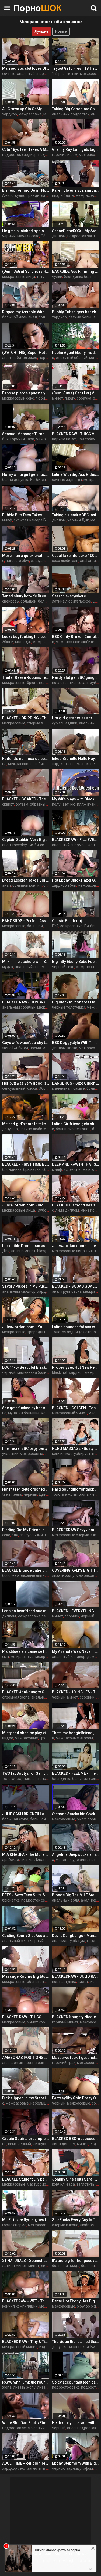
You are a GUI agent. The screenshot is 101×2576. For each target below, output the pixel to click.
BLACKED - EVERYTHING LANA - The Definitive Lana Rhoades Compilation (76, 1611)
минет (49, 114)
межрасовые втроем (74, 1738)
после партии (64, 683)
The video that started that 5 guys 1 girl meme (76, 2342)
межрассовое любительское (34, 764)
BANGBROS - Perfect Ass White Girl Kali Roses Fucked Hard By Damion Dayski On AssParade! (26, 921)
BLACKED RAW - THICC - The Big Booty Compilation (26, 2017)
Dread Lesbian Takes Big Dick (26, 880)
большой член (43, 1819)
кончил (58, 2184)
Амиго (8, 195)
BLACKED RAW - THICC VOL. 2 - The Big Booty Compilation (76, 434)
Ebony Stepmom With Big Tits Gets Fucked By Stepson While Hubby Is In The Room (76, 2463)
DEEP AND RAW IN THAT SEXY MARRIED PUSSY (76, 1164)
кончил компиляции (20, 2306)
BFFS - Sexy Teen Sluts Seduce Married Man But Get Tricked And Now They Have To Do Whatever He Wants (26, 1895)
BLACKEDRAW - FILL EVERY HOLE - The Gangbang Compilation (76, 840)
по (4, 1413)
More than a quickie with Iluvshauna (26, 556)
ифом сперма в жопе (82, 1169)
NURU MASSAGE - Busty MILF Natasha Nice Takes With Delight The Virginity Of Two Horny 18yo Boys (76, 1448)
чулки (57, 277)
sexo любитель (65, 561)
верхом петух (64, 439)
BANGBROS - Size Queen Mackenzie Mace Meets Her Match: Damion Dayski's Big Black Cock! (76, 1083)
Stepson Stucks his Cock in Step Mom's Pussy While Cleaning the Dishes (76, 1814)
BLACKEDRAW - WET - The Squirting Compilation (26, 2301)
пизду (70, 398)
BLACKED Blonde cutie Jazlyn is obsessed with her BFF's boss (26, 1570)
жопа (84, 1494)
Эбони (8, 642)
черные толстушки (69, 1007)
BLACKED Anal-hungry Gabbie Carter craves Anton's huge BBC (26, 1692)
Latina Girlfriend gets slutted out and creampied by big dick (76, 1124)
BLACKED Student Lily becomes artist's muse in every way (26, 2179)
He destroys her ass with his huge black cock (76, 2423)
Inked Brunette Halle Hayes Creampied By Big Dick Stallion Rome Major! (76, 759)
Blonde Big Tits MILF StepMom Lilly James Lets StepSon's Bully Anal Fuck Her (76, 1895)
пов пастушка (64, 1982)
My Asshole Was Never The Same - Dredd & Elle (76, 1651)
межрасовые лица (19, 277)
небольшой (41, 2103)
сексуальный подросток (41, 1535)
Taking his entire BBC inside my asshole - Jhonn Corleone (76, 515)
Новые (61, 31)
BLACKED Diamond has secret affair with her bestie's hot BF (76, 1205)
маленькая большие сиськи (42, 1372)
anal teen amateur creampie (26, 2063)
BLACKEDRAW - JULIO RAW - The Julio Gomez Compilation (76, 1976)
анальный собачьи (19, 1007)
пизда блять (63, 195)
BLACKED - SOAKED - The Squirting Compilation (26, 799)
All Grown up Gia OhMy (22, 109)
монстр (62, 1860)
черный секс (63, 967)
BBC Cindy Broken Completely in (76, 637)
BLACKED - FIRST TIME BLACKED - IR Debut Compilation (26, 1164)
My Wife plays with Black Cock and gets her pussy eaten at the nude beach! (76, 799)
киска (72, 1048)
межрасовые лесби (35, 1616)
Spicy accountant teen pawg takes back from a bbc (76, 2382)
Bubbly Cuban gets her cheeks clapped (76, 312)
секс (6, 1535)
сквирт (8, 804)
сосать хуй (87, 683)
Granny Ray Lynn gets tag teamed (76, 149)
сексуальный (14, 1088)
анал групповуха (67, 1291)
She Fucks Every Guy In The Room (76, 2220)
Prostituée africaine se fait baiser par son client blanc (26, 1651)
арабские (11, 1860)
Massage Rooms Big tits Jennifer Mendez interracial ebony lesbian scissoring (26, 1976)
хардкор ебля (64, 885)
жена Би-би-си (15, 1048)
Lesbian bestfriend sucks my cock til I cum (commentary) (26, 1611)
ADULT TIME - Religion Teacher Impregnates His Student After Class (26, 2463)
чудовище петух (85, 1860)
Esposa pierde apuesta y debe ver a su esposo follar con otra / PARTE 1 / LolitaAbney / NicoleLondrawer (26, 393)
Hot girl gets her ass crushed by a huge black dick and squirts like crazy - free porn (76, 718)
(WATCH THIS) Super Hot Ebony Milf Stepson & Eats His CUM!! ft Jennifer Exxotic (26, 353)
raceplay (20, 845)
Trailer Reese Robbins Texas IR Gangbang (26, 677)
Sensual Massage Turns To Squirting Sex (26, 434)
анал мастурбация (69, 1941)
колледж (23, 642)
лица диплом (67, 1210)
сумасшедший (65, 723)
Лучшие (41, 31)
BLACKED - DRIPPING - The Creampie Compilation (26, 718)
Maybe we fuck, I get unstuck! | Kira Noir (76, 2058)
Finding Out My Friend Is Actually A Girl (26, 1530)
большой (28, 601)
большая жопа (15, 1819)
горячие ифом (65, 155)
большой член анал (20, 317)
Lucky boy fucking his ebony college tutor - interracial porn (26, 637)
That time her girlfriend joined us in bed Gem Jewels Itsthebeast (76, 1733)
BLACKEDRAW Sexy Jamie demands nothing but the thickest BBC (76, 1530)
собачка (84, 398)
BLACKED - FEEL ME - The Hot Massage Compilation (76, 1773)
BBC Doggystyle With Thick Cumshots (76, 1043)
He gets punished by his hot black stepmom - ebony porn (26, 231)
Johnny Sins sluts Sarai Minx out (76, 2179)
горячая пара (22, 439)
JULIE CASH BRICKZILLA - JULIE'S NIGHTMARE (26, 1814)
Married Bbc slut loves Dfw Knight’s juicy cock (26, 68)
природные (37, 1332)
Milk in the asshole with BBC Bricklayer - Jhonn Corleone (26, 962)
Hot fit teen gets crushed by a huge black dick (26, 1489)
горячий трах (64, 2063)
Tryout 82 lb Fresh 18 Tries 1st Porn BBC (76, 68)
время (35, 1048)
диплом (59, 236)
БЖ (55, 926)
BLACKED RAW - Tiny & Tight (26, 2342)
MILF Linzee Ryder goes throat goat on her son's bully (26, 2220)
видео (8, 1738)
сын (6, 1657)
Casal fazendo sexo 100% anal (76, 556)
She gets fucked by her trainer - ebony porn (26, 1408)
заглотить (86, 2184)
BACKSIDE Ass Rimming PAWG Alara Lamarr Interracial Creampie (76, 271)
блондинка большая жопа (75, 1779)
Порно (27, 8)
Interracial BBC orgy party (25, 1448)
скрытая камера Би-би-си (36, 520)
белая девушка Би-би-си (24, 480)
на (4, 764)
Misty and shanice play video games (26, 1733)
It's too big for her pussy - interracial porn (76, 2261)
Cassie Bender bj (67, 921)
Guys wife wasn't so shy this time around (26, 1043)
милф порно (88, 1819)
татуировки (47, 277)
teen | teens (12, 1494)
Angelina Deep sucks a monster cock (76, 1854)
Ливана (41, 1860)
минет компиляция (44, 2022)
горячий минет (65, 2022)
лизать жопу (63, 1575)
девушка (10, 1129)
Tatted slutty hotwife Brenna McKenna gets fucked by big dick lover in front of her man (26, 596)
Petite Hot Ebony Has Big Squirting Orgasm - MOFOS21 (76, 2301)
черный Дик (78, 520)
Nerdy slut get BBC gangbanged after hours (76, 677)
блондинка (12, 1169)
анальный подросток (71, 114)
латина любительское (72, 601)
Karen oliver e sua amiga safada (76, 190)
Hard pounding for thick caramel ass (76, 1489)
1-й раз (58, 74)
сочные (9, 74)
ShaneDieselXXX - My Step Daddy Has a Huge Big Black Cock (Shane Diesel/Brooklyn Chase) (76, 231)
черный (9, 236)
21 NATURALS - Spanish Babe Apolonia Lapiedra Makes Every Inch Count (26, 2261)
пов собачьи (89, 439)
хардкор (10, 114)
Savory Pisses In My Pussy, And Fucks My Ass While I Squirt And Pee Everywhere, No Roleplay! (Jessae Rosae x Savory (26, 1286)
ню (73, 804)
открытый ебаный (72, 358)
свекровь (11, 601)
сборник (72, 1616)
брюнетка (36, 683)
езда (94, 2144)
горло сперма (14, 2225)
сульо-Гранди (27, 195)
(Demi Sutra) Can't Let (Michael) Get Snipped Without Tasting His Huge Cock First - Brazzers (76, 393)
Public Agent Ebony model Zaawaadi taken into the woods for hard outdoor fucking (76, 353)
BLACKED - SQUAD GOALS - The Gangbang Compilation (76, 1286)
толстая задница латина (74, 1332)
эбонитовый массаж (45, 1982)
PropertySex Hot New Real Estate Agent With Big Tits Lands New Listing (76, 1367)
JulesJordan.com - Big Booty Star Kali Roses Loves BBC (26, 1205)
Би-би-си (92, 926)
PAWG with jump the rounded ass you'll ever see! (26, 2382)
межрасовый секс (18, 398)
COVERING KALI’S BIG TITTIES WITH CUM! (76, 1570)
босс (6, 1575)
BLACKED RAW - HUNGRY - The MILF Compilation (26, 1002)
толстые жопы (65, 1494)
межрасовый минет (69, 1413)
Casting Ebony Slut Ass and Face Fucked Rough (26, 1936)
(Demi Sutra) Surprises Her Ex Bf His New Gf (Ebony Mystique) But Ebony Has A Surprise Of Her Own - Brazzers (26, 271)
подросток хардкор (19, 155)
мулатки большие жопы (29, 1413)
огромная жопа (16, 1697)
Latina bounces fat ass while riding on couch (76, 1327)
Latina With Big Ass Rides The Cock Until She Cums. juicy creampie (76, 474)
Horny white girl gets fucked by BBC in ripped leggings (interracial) (26, 474)
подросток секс (35, 1900)
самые (79, 1088)
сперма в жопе (65, 2225)
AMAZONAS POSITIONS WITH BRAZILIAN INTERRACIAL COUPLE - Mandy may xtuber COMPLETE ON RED (26, 2058)
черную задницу (47, 2144)
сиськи (27, 1860)
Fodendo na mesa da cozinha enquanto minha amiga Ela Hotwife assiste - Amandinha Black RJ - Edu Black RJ (26, 759)
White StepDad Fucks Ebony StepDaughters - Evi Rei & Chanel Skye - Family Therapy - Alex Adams (26, 2423)
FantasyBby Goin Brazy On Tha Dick (76, 2098)
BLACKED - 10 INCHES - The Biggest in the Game (76, 1692)
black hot (60, 1372)
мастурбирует (39, 2184)
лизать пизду (49, 2387)
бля (5, 439)
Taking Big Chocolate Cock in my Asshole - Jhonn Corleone (76, 109)
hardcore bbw (17, 561)
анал (6, 845)
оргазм (22, 804)
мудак (8, 967)
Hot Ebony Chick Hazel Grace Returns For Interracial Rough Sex (76, 880)
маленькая (62, 1088)
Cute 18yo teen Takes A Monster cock (26, 149)
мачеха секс (28, 236)
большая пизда (66, 2266)
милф (7, 520)
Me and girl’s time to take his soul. (26, 1124)
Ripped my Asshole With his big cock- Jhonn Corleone (26, 312)
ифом (96, 1900)
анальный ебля (66, 1900)
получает (60, 804)
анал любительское (20, 358)
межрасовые (30, 114)
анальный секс (15, 1941)
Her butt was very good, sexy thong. (26, 1083)
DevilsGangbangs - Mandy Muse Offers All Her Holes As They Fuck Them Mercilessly (76, 1936)
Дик (6, 1251)
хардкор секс (14, 2468)
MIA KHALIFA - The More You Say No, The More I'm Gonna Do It (26, 1854)
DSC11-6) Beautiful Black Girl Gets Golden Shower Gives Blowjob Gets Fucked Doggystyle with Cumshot (26, 1367)
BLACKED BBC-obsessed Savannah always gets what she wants (76, 2139)
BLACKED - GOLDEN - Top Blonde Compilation (76, 1408)
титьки (72, 74)
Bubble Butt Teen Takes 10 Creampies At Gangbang (26, 515)
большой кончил (27, 885)
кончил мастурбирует (71, 1454)
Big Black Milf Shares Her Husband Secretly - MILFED (76, 1002)
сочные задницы (67, 480)
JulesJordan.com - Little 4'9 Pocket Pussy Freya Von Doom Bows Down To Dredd (76, 1246)
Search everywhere (69, 596)
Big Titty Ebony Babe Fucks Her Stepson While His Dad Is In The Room (76, 962)
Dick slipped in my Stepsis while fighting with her (26, 2098)
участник (10, 1454)
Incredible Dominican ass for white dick (26, 1246)
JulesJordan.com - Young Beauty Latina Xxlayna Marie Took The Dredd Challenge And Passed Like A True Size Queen (26, 1327)
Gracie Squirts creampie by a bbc (26, 2139)
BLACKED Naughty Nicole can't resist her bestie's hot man (76, 2017)
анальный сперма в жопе (39, 74)
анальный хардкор (19, 1291)
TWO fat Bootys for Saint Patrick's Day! (26, 1773)
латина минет (23, 1251)
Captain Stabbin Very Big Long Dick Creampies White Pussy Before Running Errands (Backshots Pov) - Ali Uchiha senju (26, 840)
